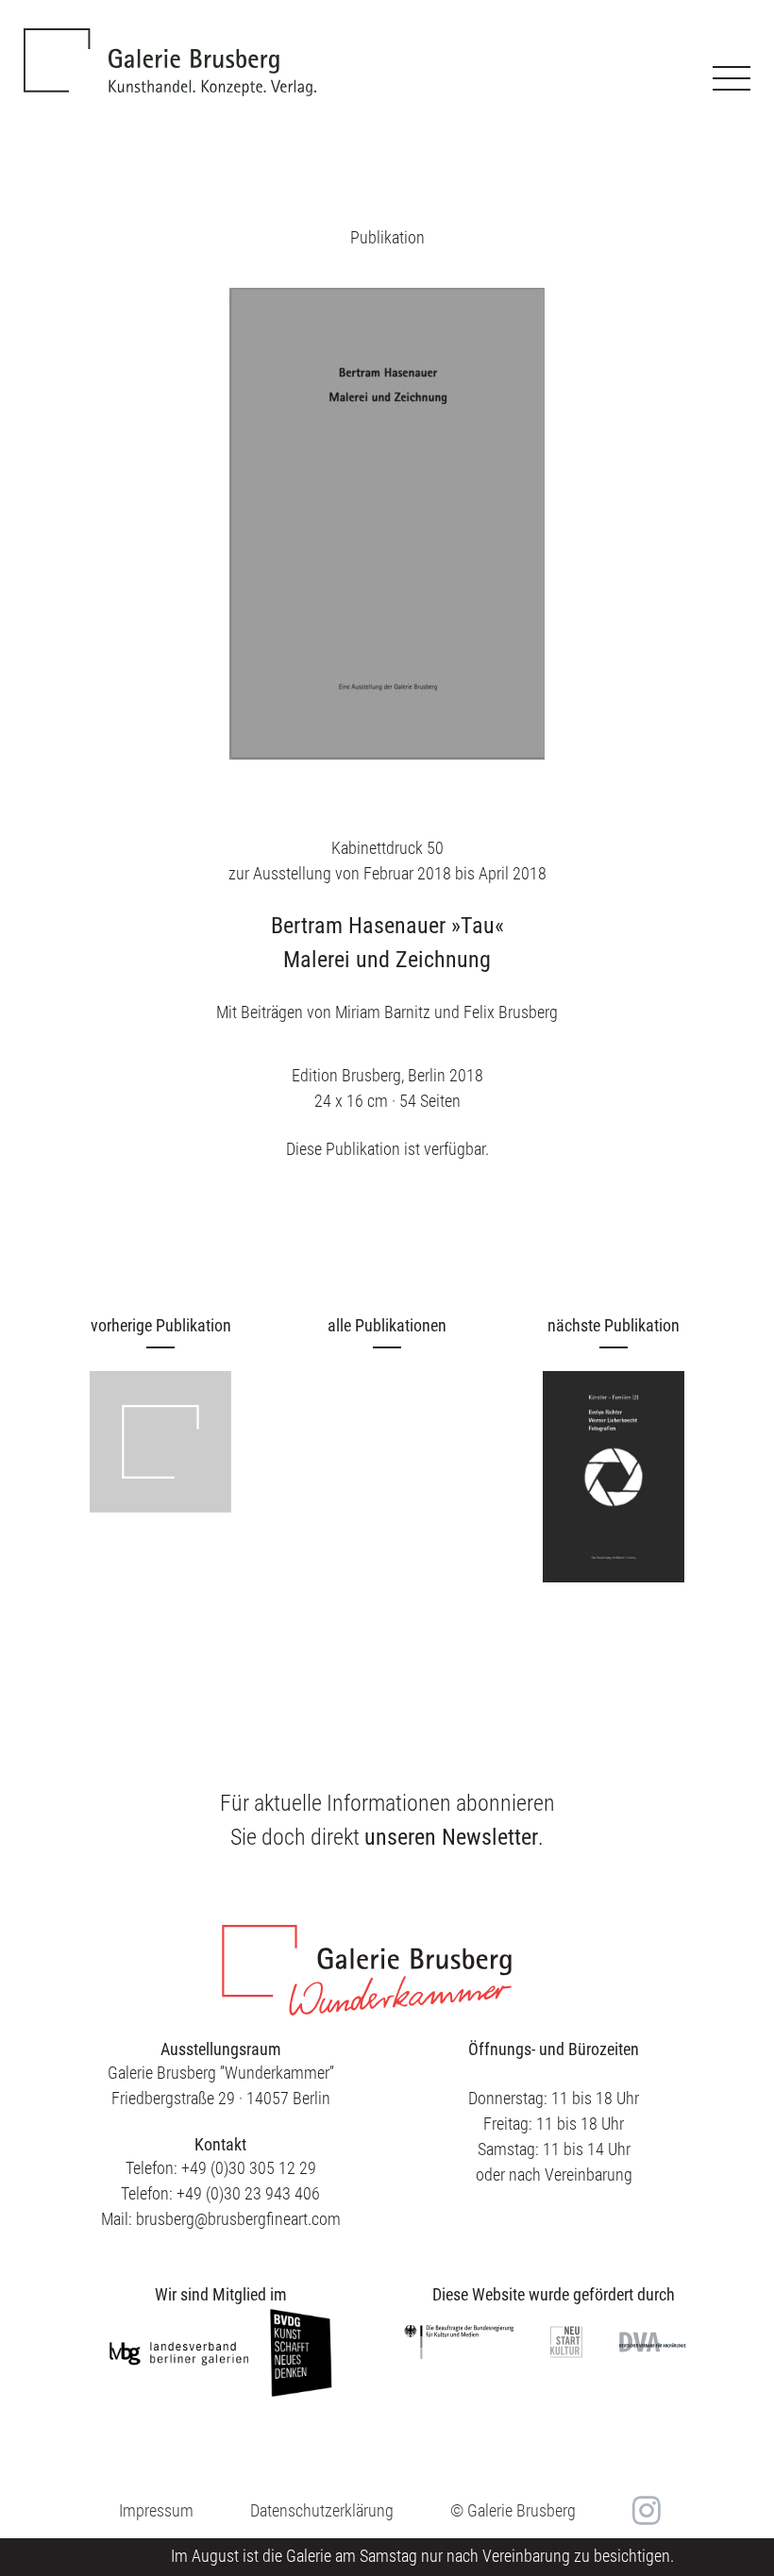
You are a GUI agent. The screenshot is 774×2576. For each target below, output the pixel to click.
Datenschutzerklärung (322, 2510)
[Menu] (732, 78)
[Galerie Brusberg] (170, 48)
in (644, 2511)
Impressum (156, 2510)
